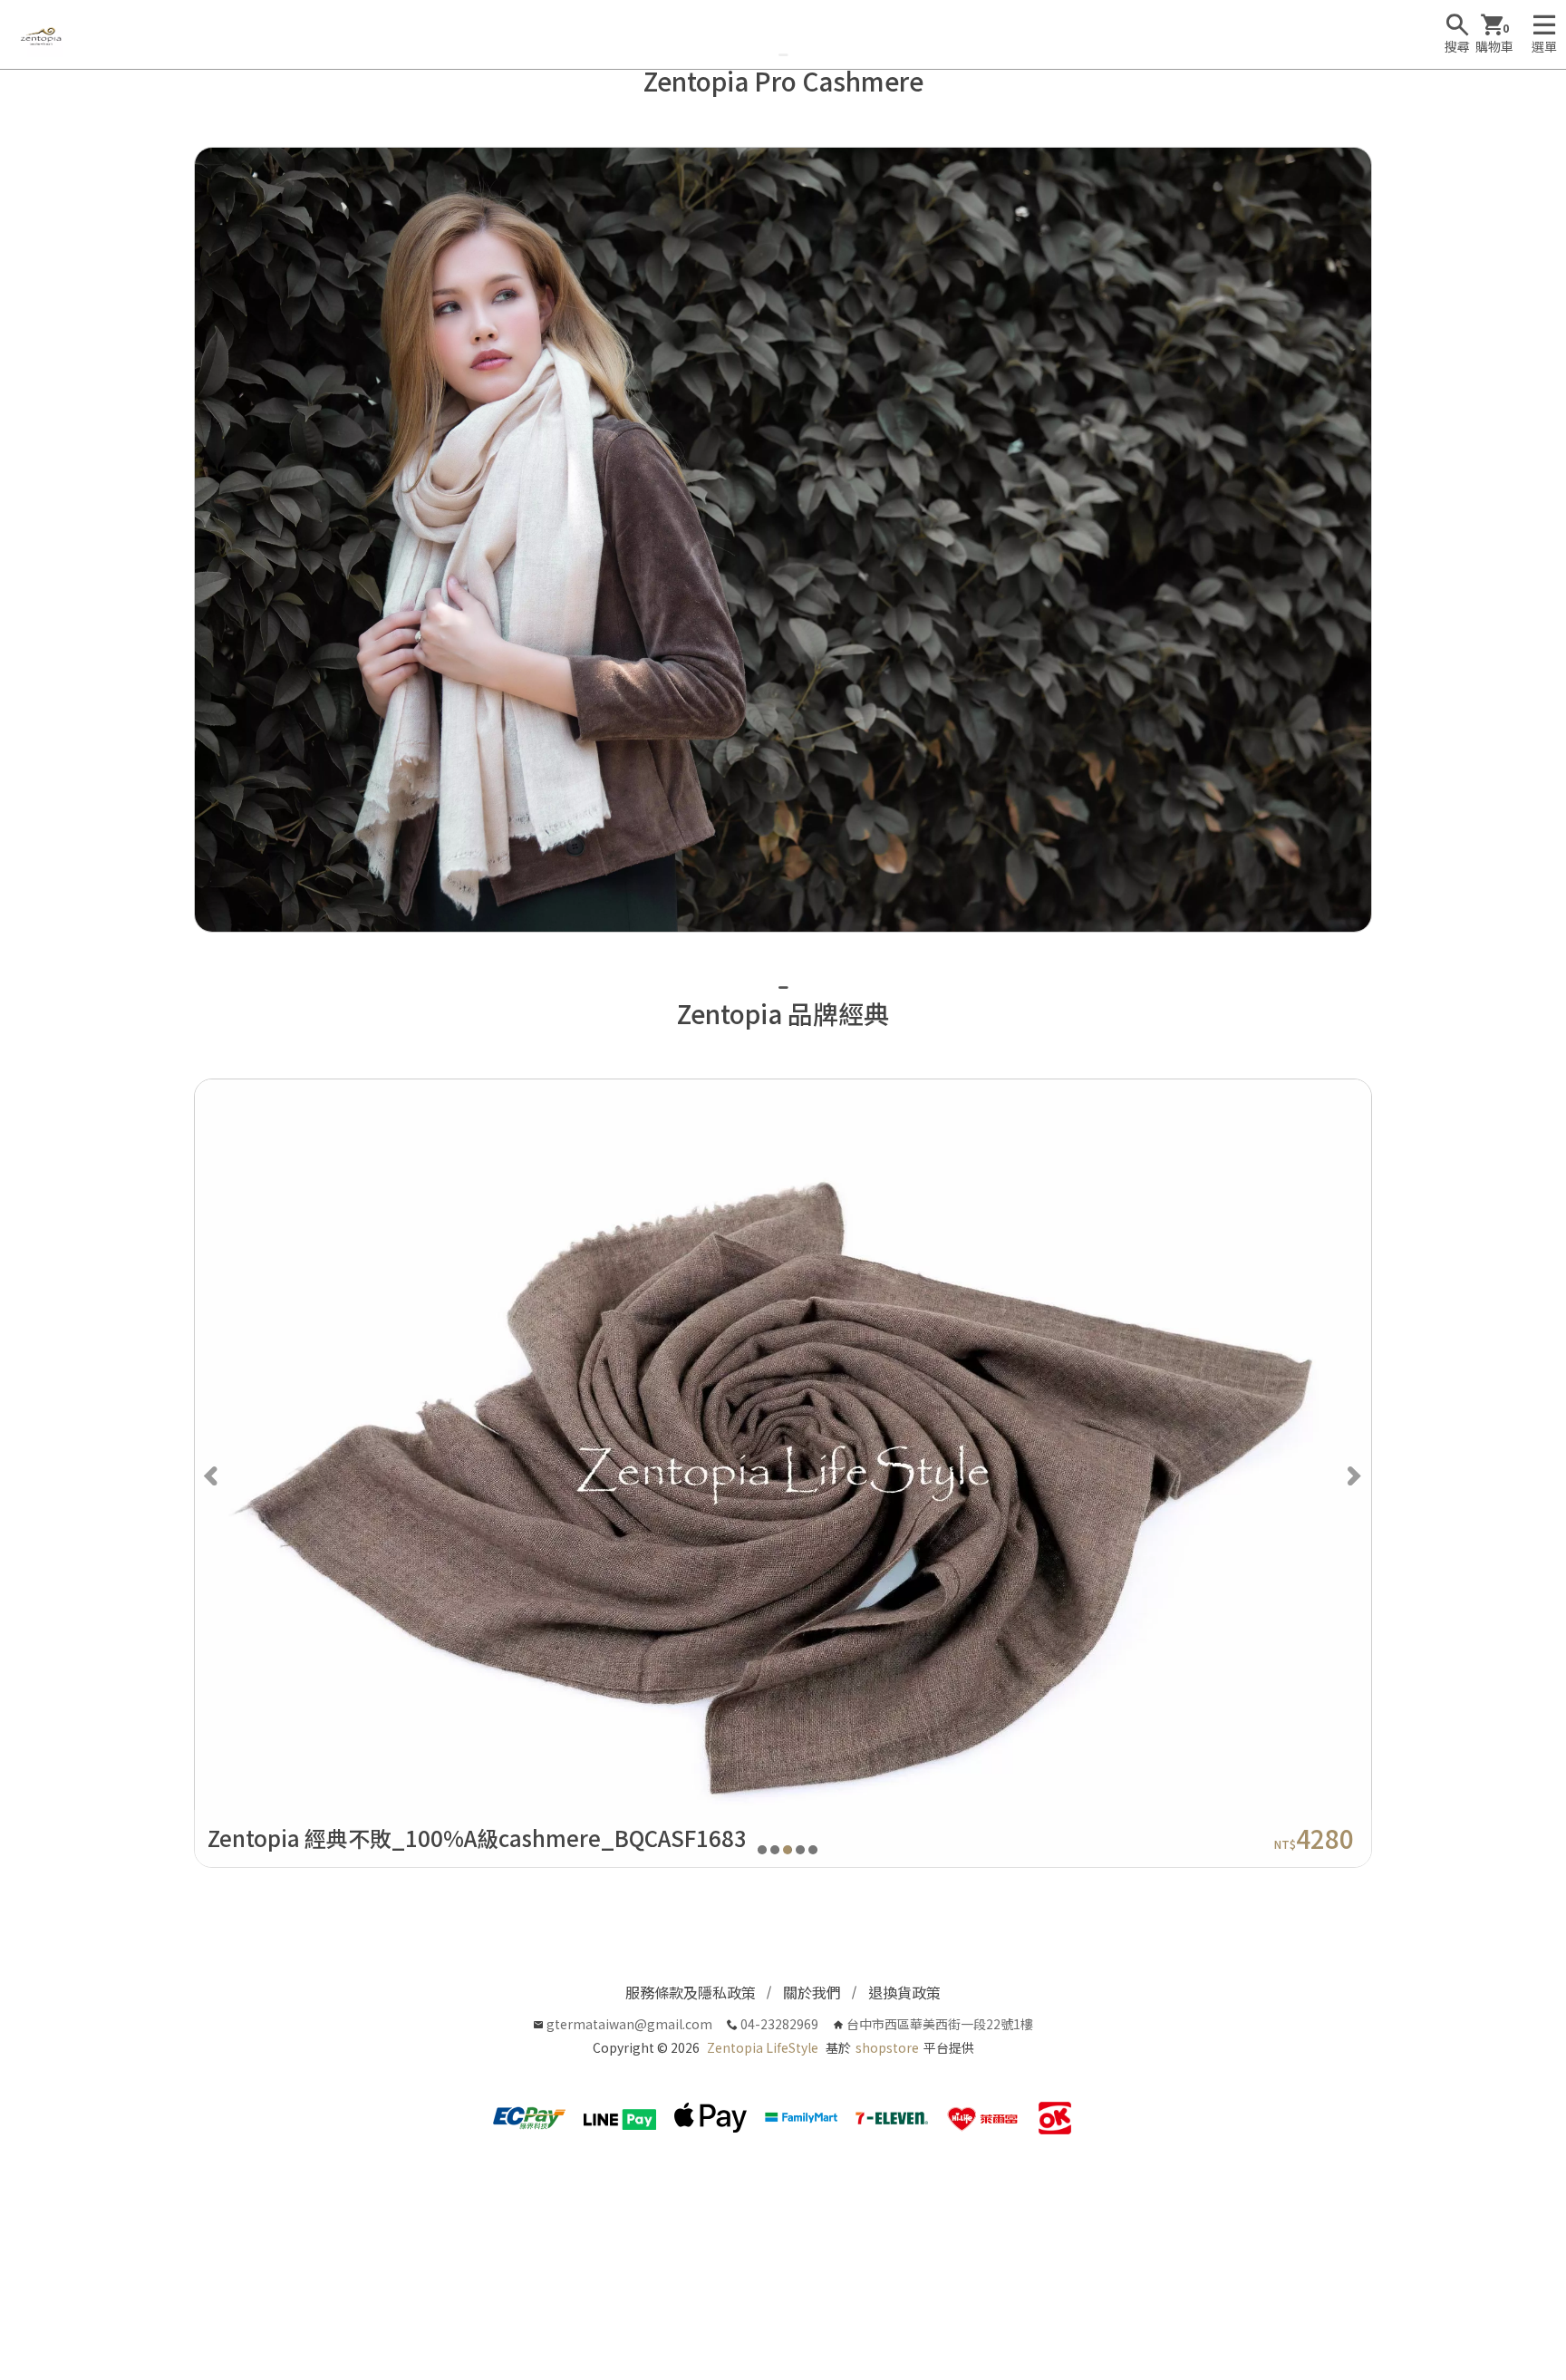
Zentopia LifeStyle (763, 2047)
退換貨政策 (904, 1992)
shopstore (887, 2047)
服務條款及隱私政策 (691, 1992)
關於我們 (812, 1992)
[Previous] (213, 1474)
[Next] (1353, 1474)
